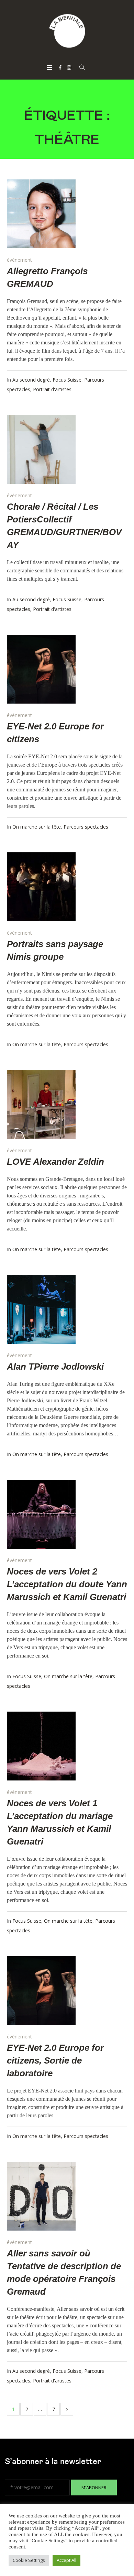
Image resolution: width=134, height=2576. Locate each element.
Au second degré (31, 380)
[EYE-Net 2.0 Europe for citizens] (41, 669)
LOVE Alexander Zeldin (55, 1162)
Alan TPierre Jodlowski (55, 1367)
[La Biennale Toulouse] (67, 31)
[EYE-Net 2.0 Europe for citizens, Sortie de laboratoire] (41, 1991)
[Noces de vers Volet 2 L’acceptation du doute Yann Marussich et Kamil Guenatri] (41, 1514)
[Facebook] (60, 67)
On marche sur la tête (37, 827)
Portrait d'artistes (52, 389)
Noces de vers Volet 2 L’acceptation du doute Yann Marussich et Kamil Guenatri (67, 1584)
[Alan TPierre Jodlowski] (41, 1309)
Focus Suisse (67, 380)
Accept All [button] (66, 2560)
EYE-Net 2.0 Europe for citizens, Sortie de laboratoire (55, 2060)
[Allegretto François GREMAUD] (41, 214)
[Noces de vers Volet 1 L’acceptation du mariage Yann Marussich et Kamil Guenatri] (41, 1746)
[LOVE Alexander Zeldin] (41, 1104)
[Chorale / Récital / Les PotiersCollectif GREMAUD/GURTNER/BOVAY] (41, 449)
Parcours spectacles (86, 827)
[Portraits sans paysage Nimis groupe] (41, 887)
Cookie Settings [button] (29, 2560)
